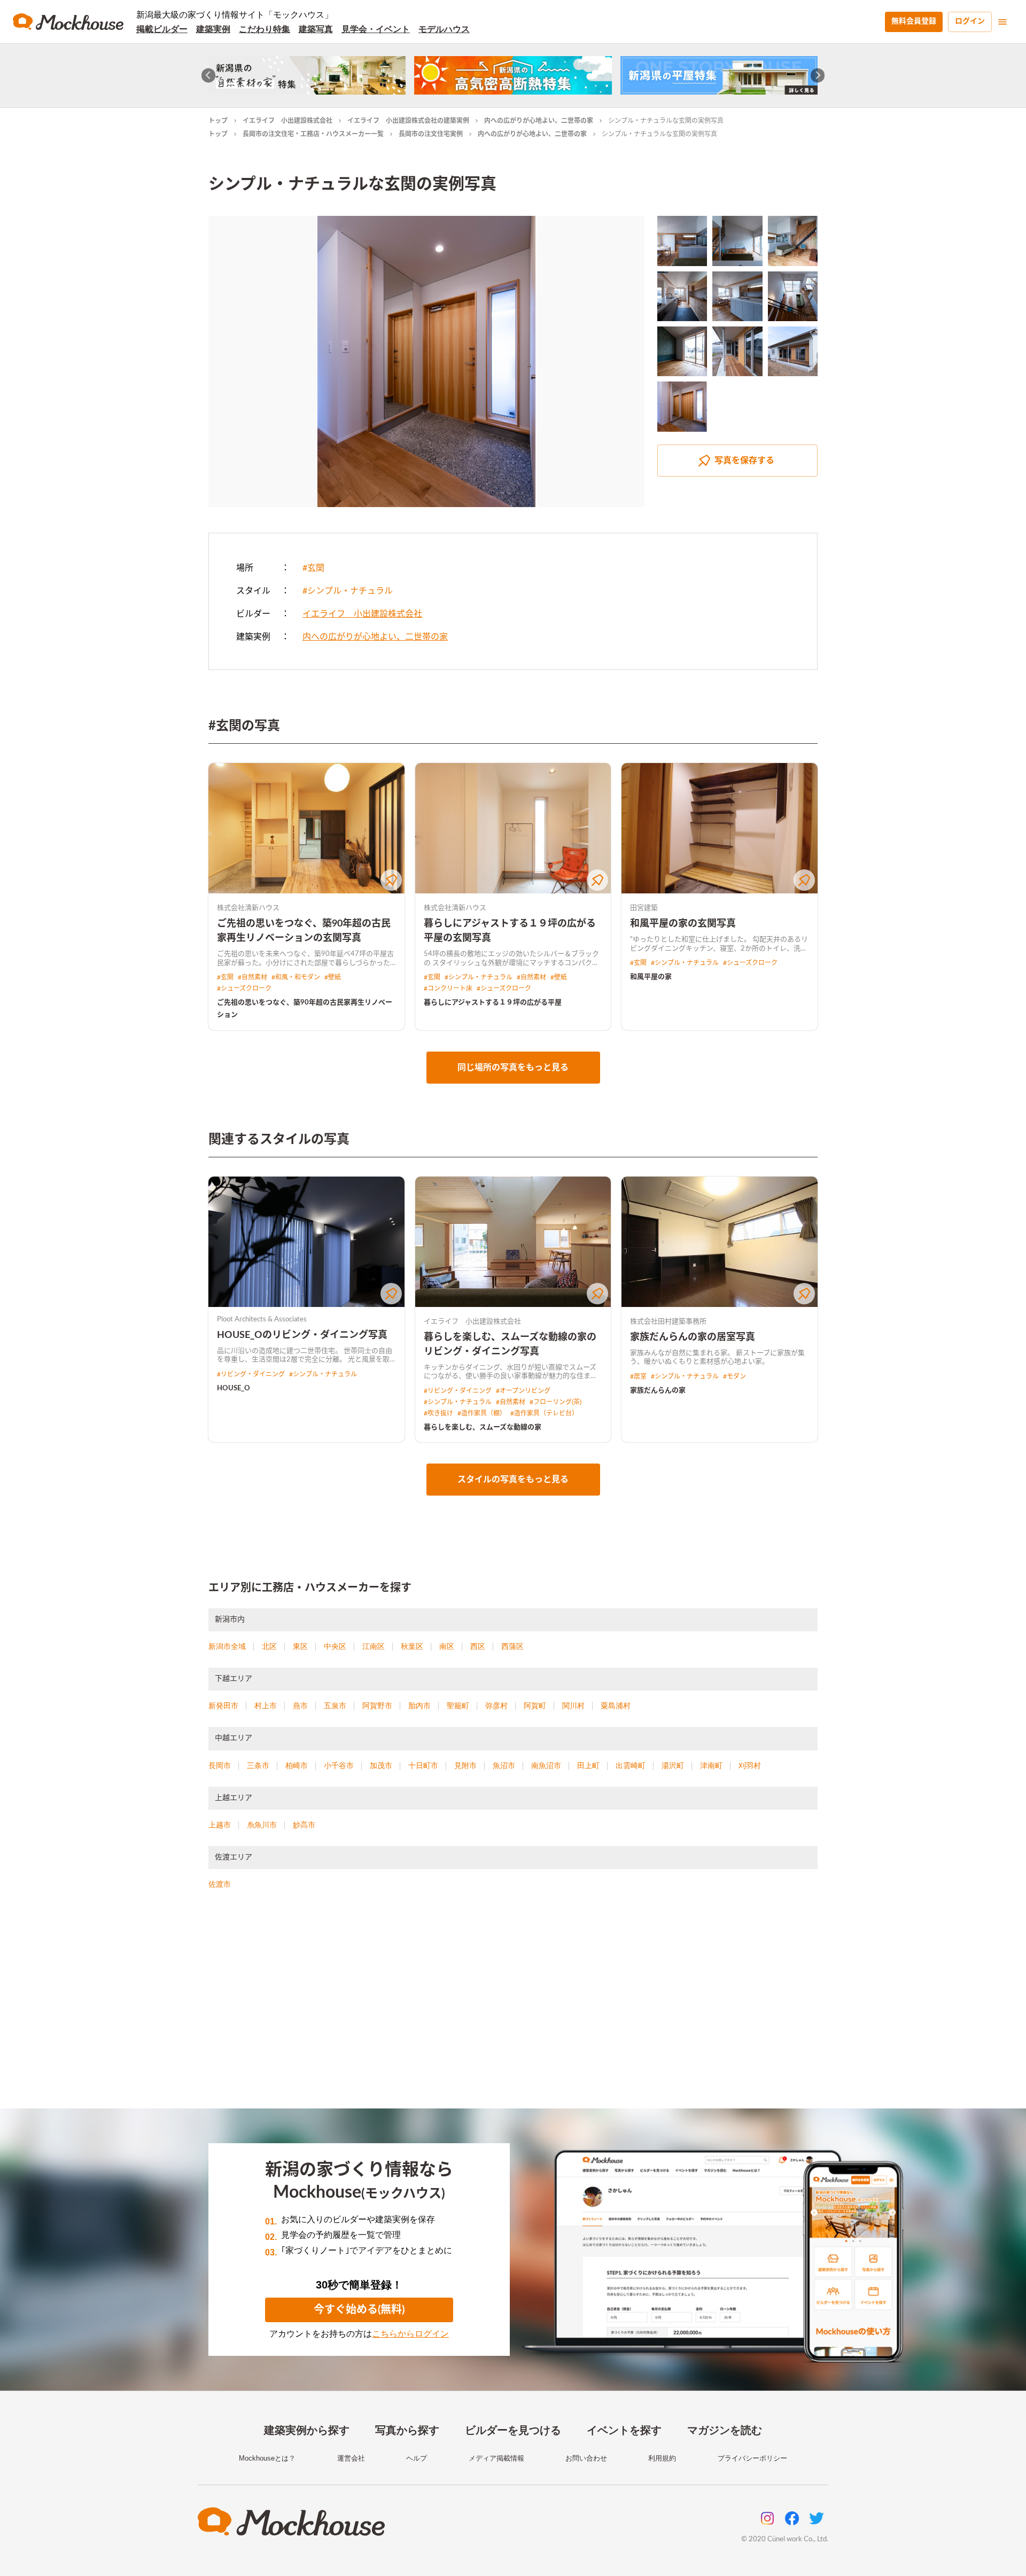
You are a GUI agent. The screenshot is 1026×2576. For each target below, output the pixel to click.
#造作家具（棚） (482, 1413)
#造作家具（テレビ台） (544, 1413)
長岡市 (220, 1765)
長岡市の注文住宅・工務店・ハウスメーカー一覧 (313, 134)
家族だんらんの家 (658, 1391)
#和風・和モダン (296, 977)
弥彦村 (496, 1706)
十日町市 (423, 1765)
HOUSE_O (234, 1388)
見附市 (465, 1765)
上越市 (220, 1825)
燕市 (300, 1706)
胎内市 (419, 1706)
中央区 (335, 1646)
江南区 (374, 1646)
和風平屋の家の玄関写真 (683, 924)
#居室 (638, 1376)
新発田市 (223, 1706)
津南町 (711, 1765)
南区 (447, 1646)
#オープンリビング (523, 1391)
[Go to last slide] (209, 76)
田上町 (588, 1765)
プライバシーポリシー (752, 2458)
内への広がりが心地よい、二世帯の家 (539, 121)
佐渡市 (220, 1884)
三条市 (258, 1765)
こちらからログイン (410, 2334)
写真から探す (407, 2430)
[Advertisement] (513, 2012)
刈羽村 (750, 1765)
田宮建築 (644, 908)
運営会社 (351, 2458)
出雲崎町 (631, 1765)
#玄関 (313, 568)
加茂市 (381, 1765)
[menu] (1002, 22)
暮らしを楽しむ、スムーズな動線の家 (483, 1427)
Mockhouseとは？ (267, 2458)
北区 (269, 1646)
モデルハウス (444, 29)
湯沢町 (673, 1765)
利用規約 (662, 2458)
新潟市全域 (227, 1646)
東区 (300, 1646)
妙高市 (304, 1825)
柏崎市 (297, 1765)
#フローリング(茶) (555, 1402)
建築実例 (213, 29)
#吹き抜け (438, 1413)
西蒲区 (512, 1646)
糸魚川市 (262, 1825)
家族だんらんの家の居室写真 (693, 1337)
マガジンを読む (725, 2430)
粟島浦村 (616, 1706)
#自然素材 (252, 977)
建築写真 (316, 29)
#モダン (734, 1376)
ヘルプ (417, 2458)
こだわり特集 (265, 29)
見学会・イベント (376, 29)
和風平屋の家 (651, 977)
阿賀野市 (377, 1706)
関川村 (573, 1706)
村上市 (266, 1706)
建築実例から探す (307, 2430)
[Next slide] (818, 76)
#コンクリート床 (448, 989)
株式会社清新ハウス (248, 908)
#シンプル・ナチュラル (348, 591)
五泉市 (335, 1706)
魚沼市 (504, 1765)
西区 (478, 1646)
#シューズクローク (244, 989)
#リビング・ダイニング (251, 1374)
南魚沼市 (546, 1765)
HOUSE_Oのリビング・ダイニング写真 (302, 1335)
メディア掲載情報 (496, 2458)
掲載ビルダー (162, 29)
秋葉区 (412, 1646)
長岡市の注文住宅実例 (431, 134)
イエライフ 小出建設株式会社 (287, 121)
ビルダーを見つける (513, 2430)
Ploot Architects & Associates (262, 1320)
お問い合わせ (586, 2458)
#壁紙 (333, 977)
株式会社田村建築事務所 (668, 1322)
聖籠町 (458, 1706)
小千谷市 (339, 1765)
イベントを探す (624, 2430)
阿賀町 (535, 1706)
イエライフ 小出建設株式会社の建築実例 (408, 121)
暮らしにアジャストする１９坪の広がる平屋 (493, 1003)
